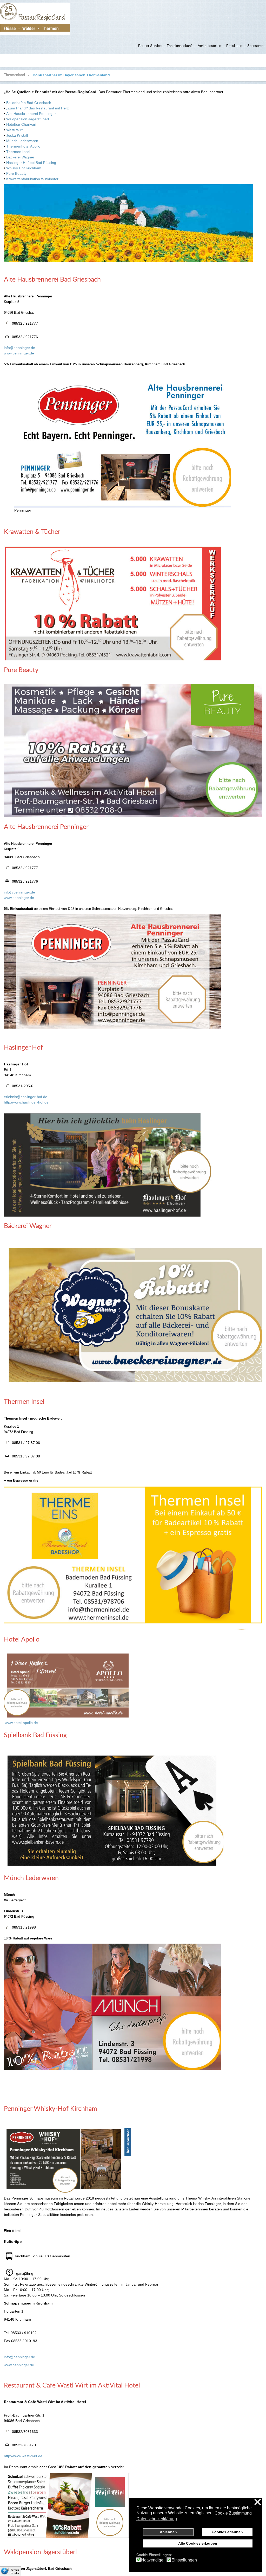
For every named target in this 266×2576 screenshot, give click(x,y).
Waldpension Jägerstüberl (28, 119)
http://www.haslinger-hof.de (26, 1102)
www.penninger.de (19, 353)
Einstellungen (184, 2560)
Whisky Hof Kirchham (24, 168)
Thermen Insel (18, 152)
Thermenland (14, 75)
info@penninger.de (19, 348)
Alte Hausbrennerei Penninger (31, 114)
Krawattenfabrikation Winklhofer (32, 179)
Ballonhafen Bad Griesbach (29, 103)
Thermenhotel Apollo (23, 146)
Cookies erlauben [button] (227, 2532)
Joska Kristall (17, 135)
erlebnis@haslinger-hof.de (26, 1097)
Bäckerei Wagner (20, 157)
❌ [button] (258, 2502)
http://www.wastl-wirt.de (23, 2456)
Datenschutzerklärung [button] (157, 2519)
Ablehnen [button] (168, 2532)
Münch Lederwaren (22, 141)
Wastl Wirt (14, 130)
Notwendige (152, 2560)
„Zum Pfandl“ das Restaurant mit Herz (38, 108)
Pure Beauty (16, 173)
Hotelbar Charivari (21, 124)
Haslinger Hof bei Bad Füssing (31, 163)
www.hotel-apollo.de (21, 1723)
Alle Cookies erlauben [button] (198, 2543)
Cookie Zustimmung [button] (233, 2513)
